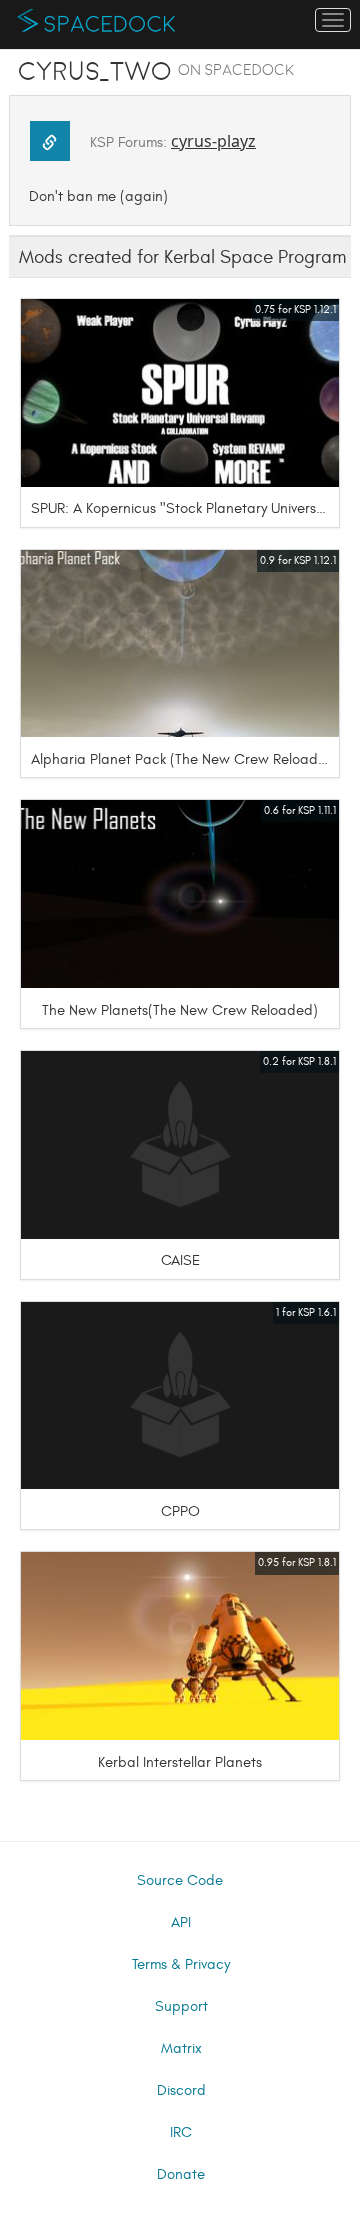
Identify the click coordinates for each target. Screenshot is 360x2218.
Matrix (181, 2048)
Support (181, 2006)
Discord (181, 2090)
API (181, 1922)
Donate (181, 2174)
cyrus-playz (213, 141)
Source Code (180, 1880)
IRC (181, 2132)
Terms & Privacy (181, 1964)
